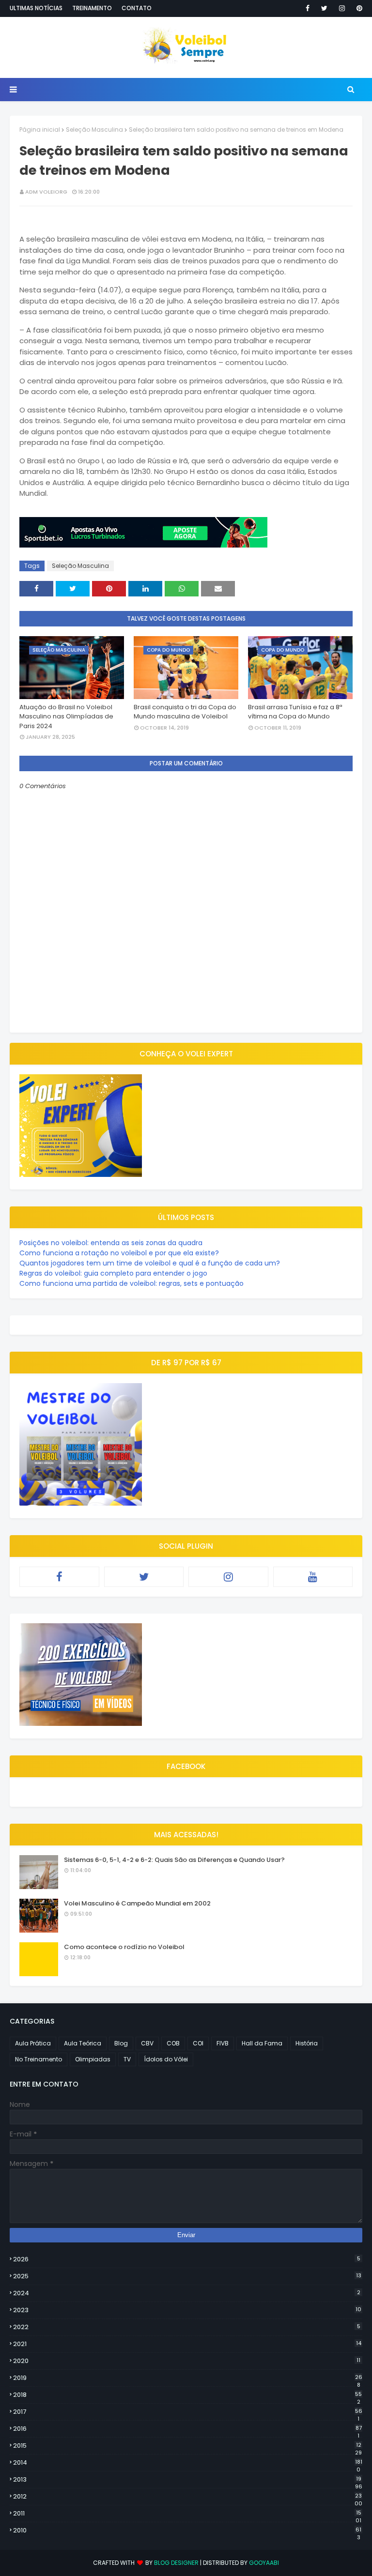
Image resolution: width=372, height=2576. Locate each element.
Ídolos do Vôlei (166, 2059)
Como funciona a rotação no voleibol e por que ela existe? (119, 1253)
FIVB (223, 2043)
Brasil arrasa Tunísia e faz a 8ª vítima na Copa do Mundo (295, 712)
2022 (187, 2327)
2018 (187, 2395)
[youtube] (313, 1577)
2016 (187, 2429)
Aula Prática (33, 2043)
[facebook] (308, 8)
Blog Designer (176, 2563)
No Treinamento (39, 2059)
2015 (187, 2446)
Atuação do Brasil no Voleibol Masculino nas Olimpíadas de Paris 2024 (66, 716)
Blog (121, 2043)
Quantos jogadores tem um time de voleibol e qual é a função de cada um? (150, 1263)
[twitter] (324, 8)
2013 (188, 2480)
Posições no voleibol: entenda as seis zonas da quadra (111, 1243)
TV (127, 2059)
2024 (187, 2293)
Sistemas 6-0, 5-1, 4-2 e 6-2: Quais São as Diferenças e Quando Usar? (174, 1860)
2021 (187, 2344)
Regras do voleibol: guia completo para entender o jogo (113, 1273)
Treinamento (92, 8)
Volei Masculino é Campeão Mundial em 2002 (137, 1903)
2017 (188, 2412)
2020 (187, 2361)
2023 (187, 2310)
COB (173, 2043)
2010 (187, 2530)
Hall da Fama (262, 2043)
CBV (147, 2043)
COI (198, 2043)
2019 (188, 2378)
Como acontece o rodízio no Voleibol (124, 1947)
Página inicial (40, 130)
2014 (188, 2463)
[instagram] (342, 8)
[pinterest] (358, 8)
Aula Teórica (83, 2043)
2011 (187, 2514)
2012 (188, 2497)
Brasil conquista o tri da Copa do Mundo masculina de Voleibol (185, 712)
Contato (137, 8)
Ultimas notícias (36, 8)
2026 (187, 2259)
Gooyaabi (264, 2563)
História (307, 2043)
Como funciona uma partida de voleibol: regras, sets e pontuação (132, 1283)
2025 (187, 2276)
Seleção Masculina (94, 130)
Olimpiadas (93, 2059)
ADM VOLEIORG (46, 192)
